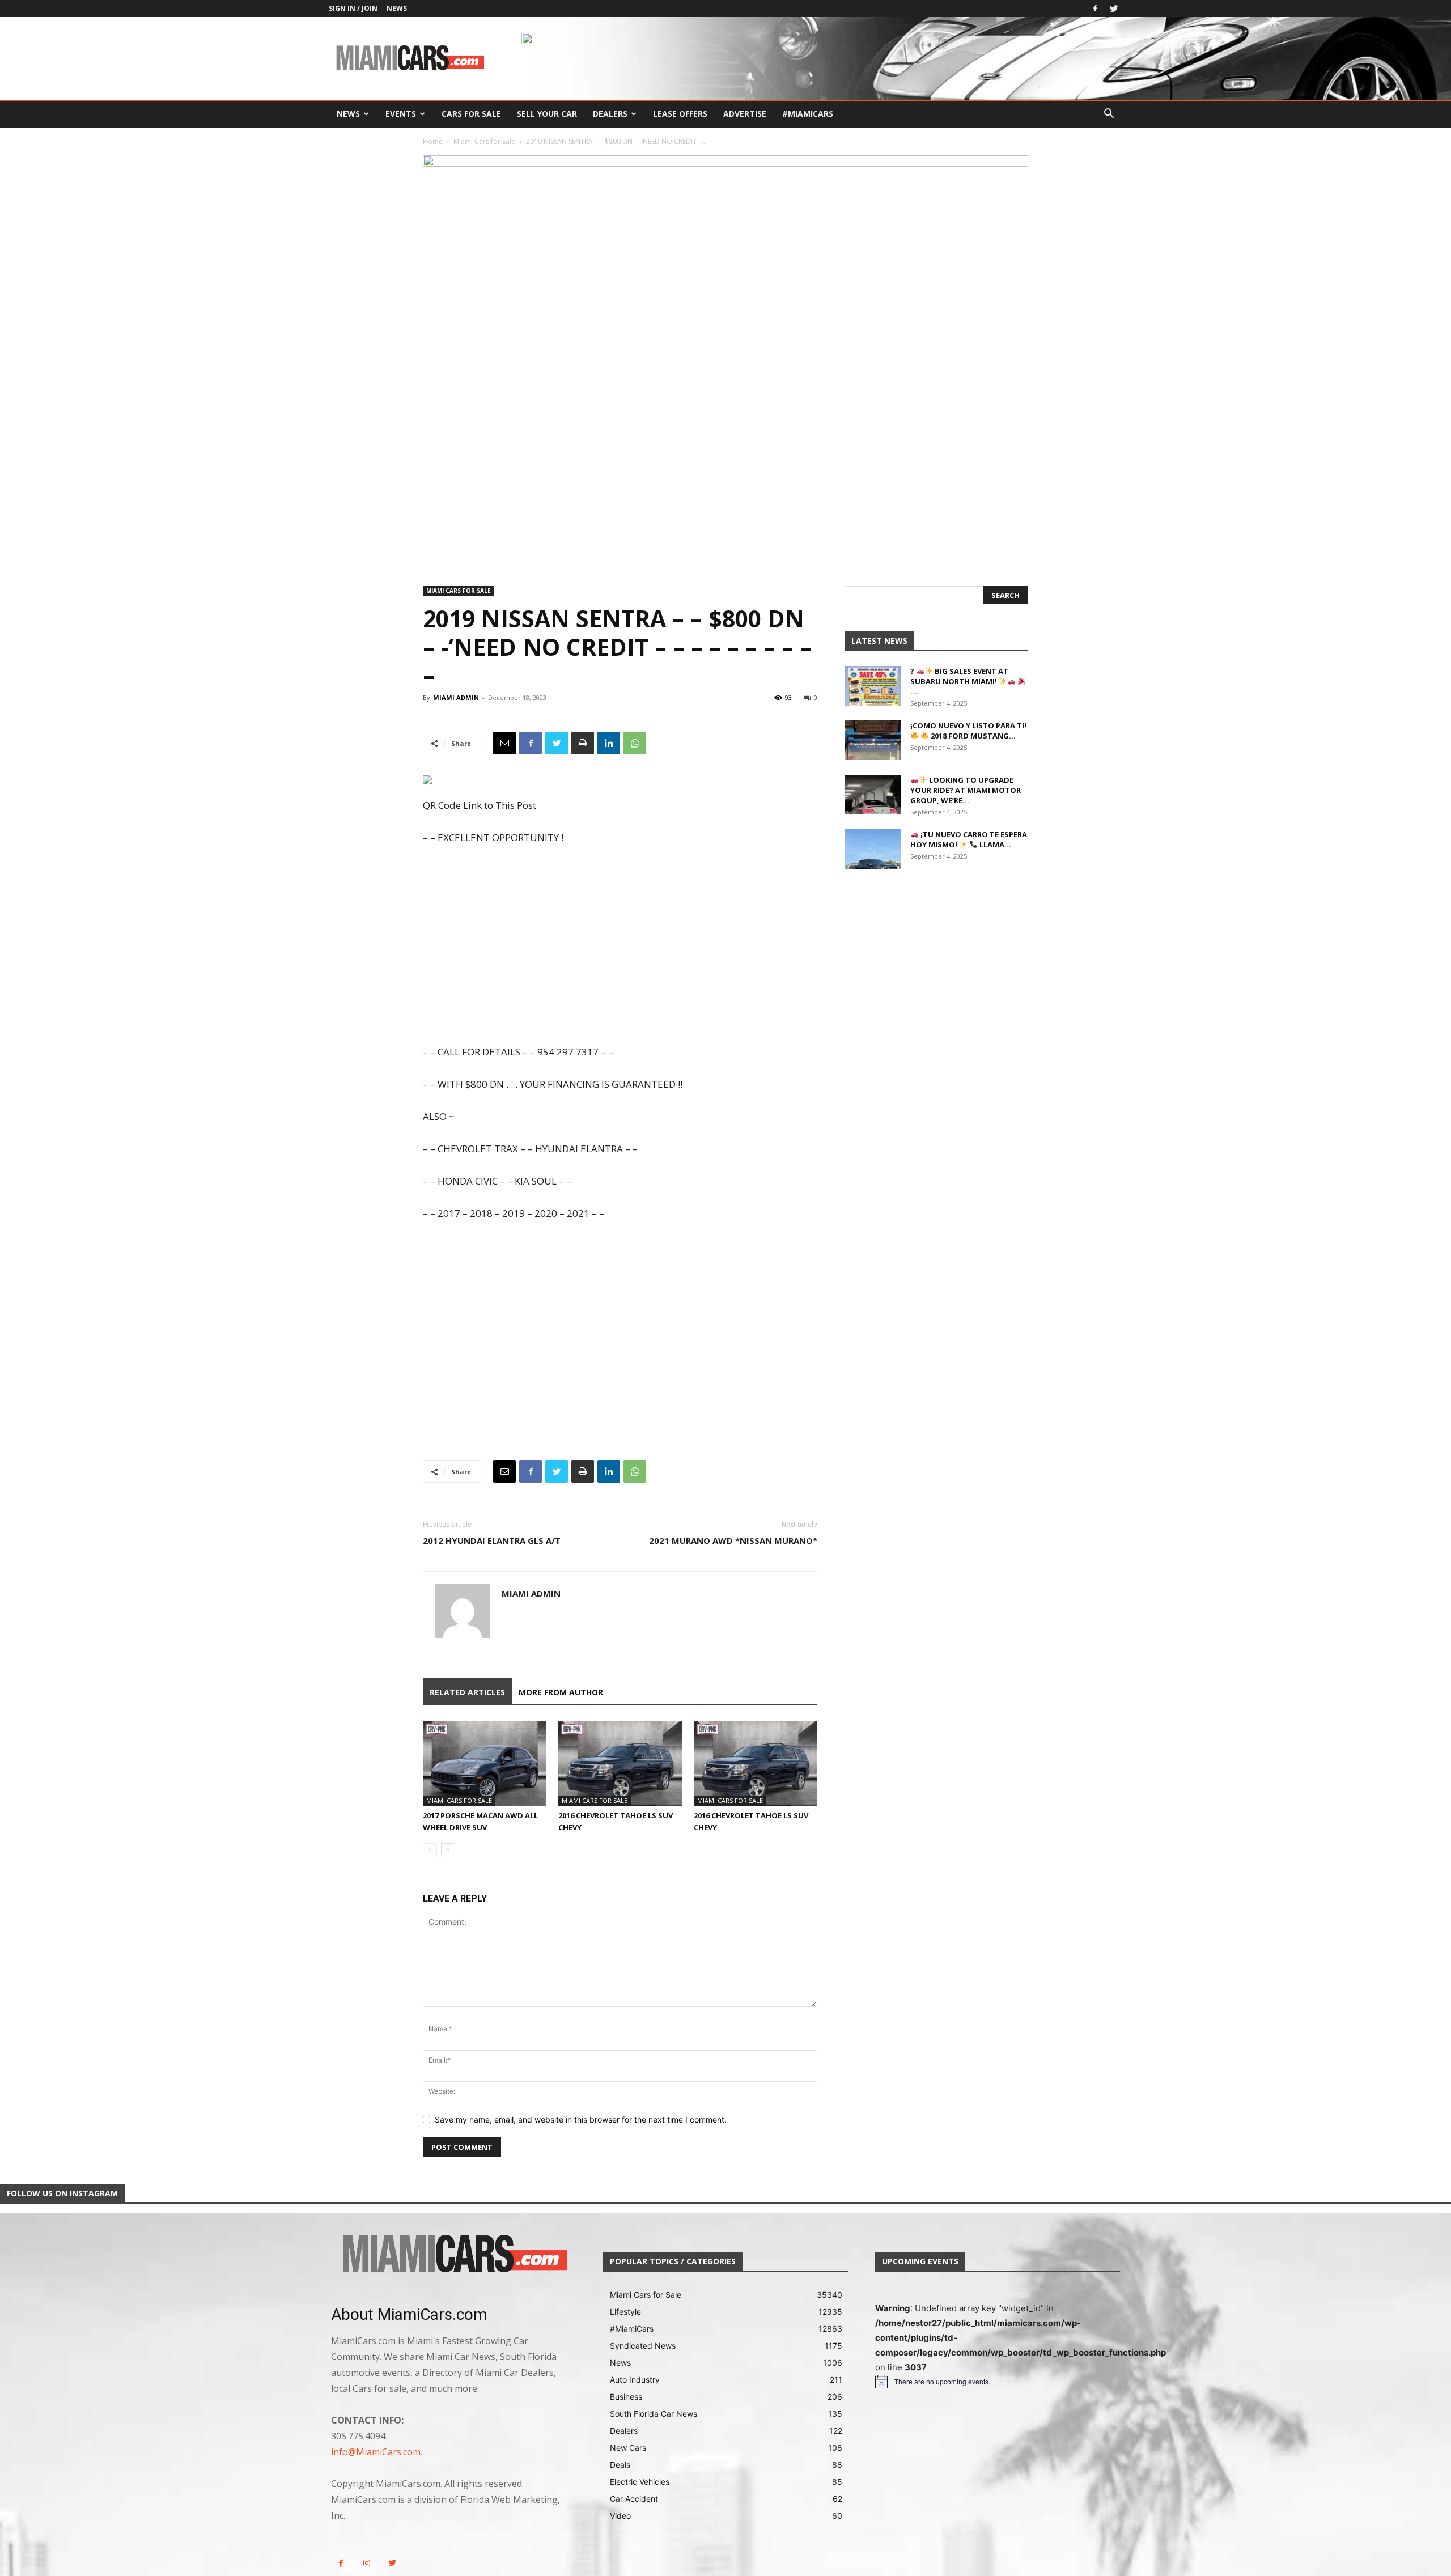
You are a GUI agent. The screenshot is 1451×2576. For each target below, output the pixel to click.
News (397, 8)
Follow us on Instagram (62, 2193)
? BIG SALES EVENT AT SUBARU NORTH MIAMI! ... (959, 681)
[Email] (504, 743)
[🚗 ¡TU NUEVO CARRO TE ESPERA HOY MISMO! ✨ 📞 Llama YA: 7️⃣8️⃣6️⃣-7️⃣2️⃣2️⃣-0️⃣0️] (873, 849)
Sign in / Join (353, 8)
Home (433, 141)
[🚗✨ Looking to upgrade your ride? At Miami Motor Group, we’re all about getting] (873, 795)
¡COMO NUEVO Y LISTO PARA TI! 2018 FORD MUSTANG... (968, 731)
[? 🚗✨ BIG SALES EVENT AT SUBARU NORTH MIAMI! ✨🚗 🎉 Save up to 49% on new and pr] (873, 686)
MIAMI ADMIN (456, 697)
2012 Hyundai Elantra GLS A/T (492, 1540)
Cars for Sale (471, 114)
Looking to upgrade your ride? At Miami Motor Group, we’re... (966, 790)
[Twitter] (1114, 9)
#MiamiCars (808, 114)
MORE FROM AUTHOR (561, 1692)
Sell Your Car (547, 114)
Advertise (745, 114)
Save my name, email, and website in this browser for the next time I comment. (581, 2119)
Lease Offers (680, 114)
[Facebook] (1095, 9)
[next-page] (448, 1850)
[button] (1109, 115)
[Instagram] (366, 2563)
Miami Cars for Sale (484, 141)
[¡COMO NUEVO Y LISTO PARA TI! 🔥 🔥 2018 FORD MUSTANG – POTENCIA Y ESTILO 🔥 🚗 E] (873, 740)
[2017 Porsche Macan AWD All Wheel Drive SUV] (485, 1763)
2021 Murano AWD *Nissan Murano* (733, 1540)
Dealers (610, 114)
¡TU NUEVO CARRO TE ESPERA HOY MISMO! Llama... (969, 839)
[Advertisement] (620, 946)
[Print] (583, 743)
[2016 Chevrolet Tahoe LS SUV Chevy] (620, 1763)
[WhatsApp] (635, 743)
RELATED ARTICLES (467, 1692)
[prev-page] (430, 1850)
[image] (453, 2255)
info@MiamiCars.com (376, 2452)
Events (401, 114)
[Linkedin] (609, 743)
